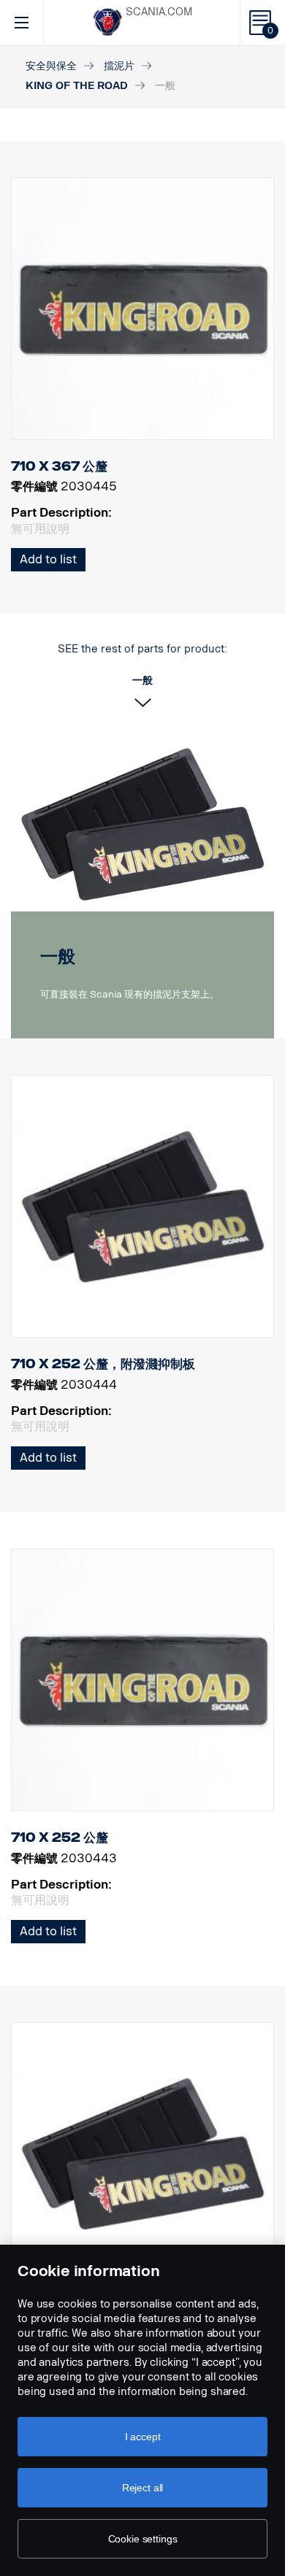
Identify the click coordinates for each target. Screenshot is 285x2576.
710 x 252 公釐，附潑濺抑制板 (103, 1364)
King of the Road (77, 86)
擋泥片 (119, 66)
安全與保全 (51, 66)
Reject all (143, 2488)
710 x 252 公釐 (60, 1837)
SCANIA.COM (159, 12)
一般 (58, 956)
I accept (143, 2437)
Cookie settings (143, 2539)
